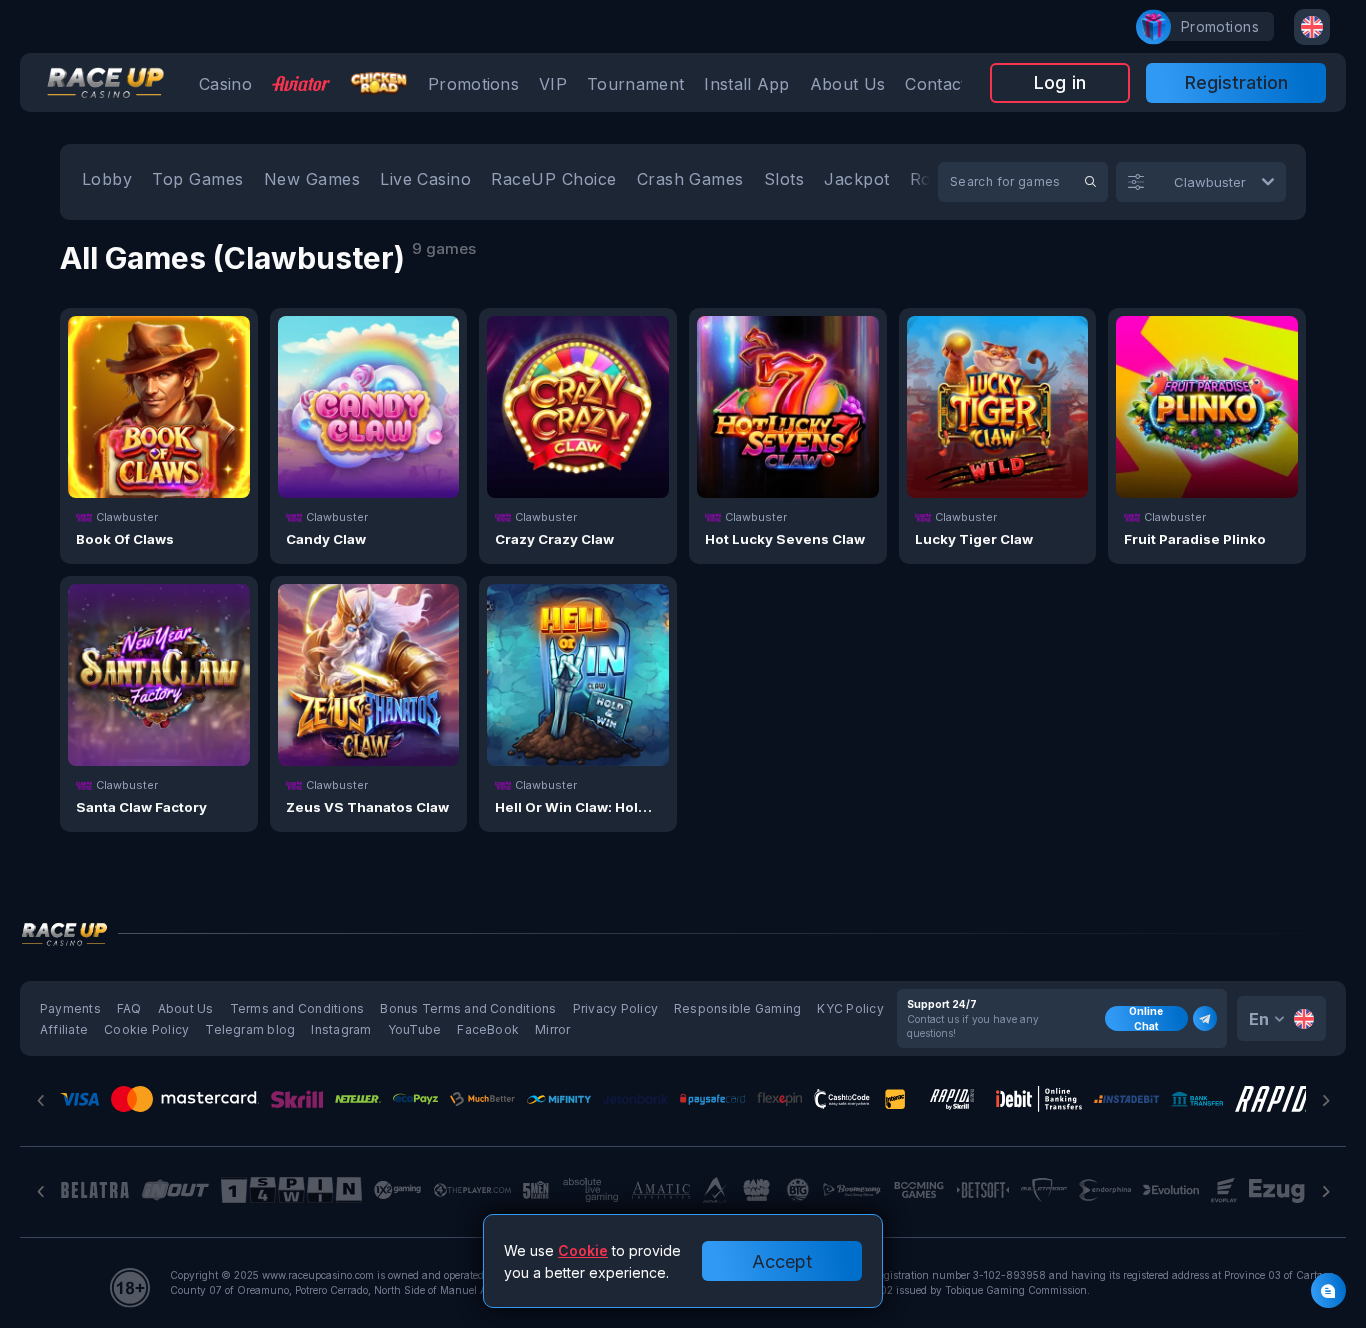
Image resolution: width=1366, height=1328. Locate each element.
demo (158, 453)
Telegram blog (250, 1029)
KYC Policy (850, 1008)
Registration (1236, 82)
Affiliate (64, 1029)
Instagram (341, 1029)
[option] (107, 182)
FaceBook (488, 1029)
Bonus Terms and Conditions (468, 1008)
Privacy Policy (615, 1008)
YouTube (415, 1029)
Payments (70, 1008)
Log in (1060, 82)
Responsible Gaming (737, 1008)
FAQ (129, 1008)
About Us (186, 1008)
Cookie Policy (146, 1029)
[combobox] (1312, 27)
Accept (782, 1261)
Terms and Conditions (297, 1008)
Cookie (583, 1250)
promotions (1220, 26)
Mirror (552, 1029)
